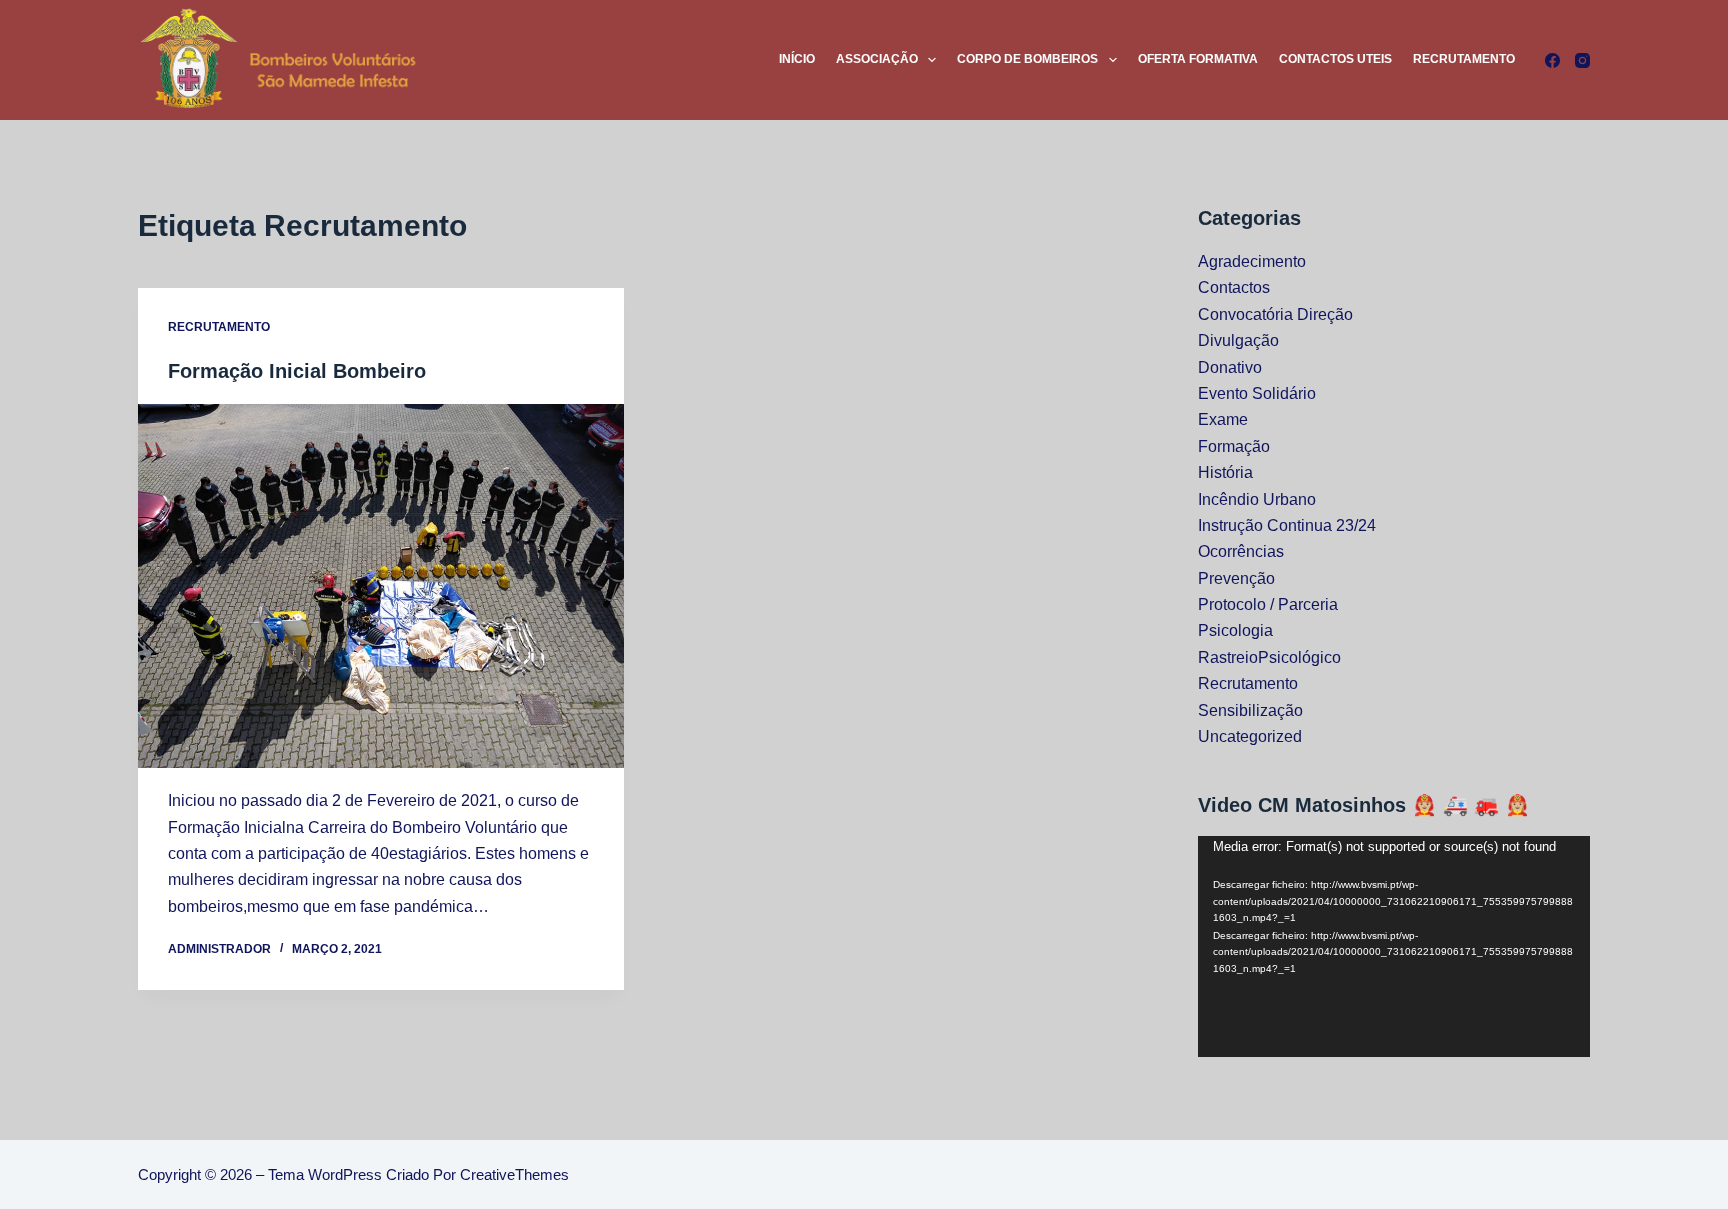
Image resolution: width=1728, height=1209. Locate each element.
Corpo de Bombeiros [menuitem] (1027, 59)
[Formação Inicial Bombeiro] (381, 586)
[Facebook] (1552, 60)
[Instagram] (1582, 60)
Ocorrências (1241, 551)
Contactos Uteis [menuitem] (1335, 59)
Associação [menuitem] (877, 59)
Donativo (1230, 367)
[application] (1394, 946)
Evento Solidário (1257, 393)
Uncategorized (1250, 736)
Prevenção (1236, 578)
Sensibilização (1250, 710)
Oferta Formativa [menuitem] (1198, 59)
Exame (1223, 419)
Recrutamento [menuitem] (1464, 59)
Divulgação (1238, 340)
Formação (1234, 446)
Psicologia (1235, 630)
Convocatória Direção (1275, 314)
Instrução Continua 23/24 (1287, 525)
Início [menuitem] (797, 59)
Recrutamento (219, 327)
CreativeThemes (514, 1174)
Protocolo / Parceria (1268, 604)
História (1225, 472)
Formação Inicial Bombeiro (297, 371)
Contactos (1234, 287)
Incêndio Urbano (1257, 499)
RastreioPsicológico (1269, 657)
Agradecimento (1252, 261)
